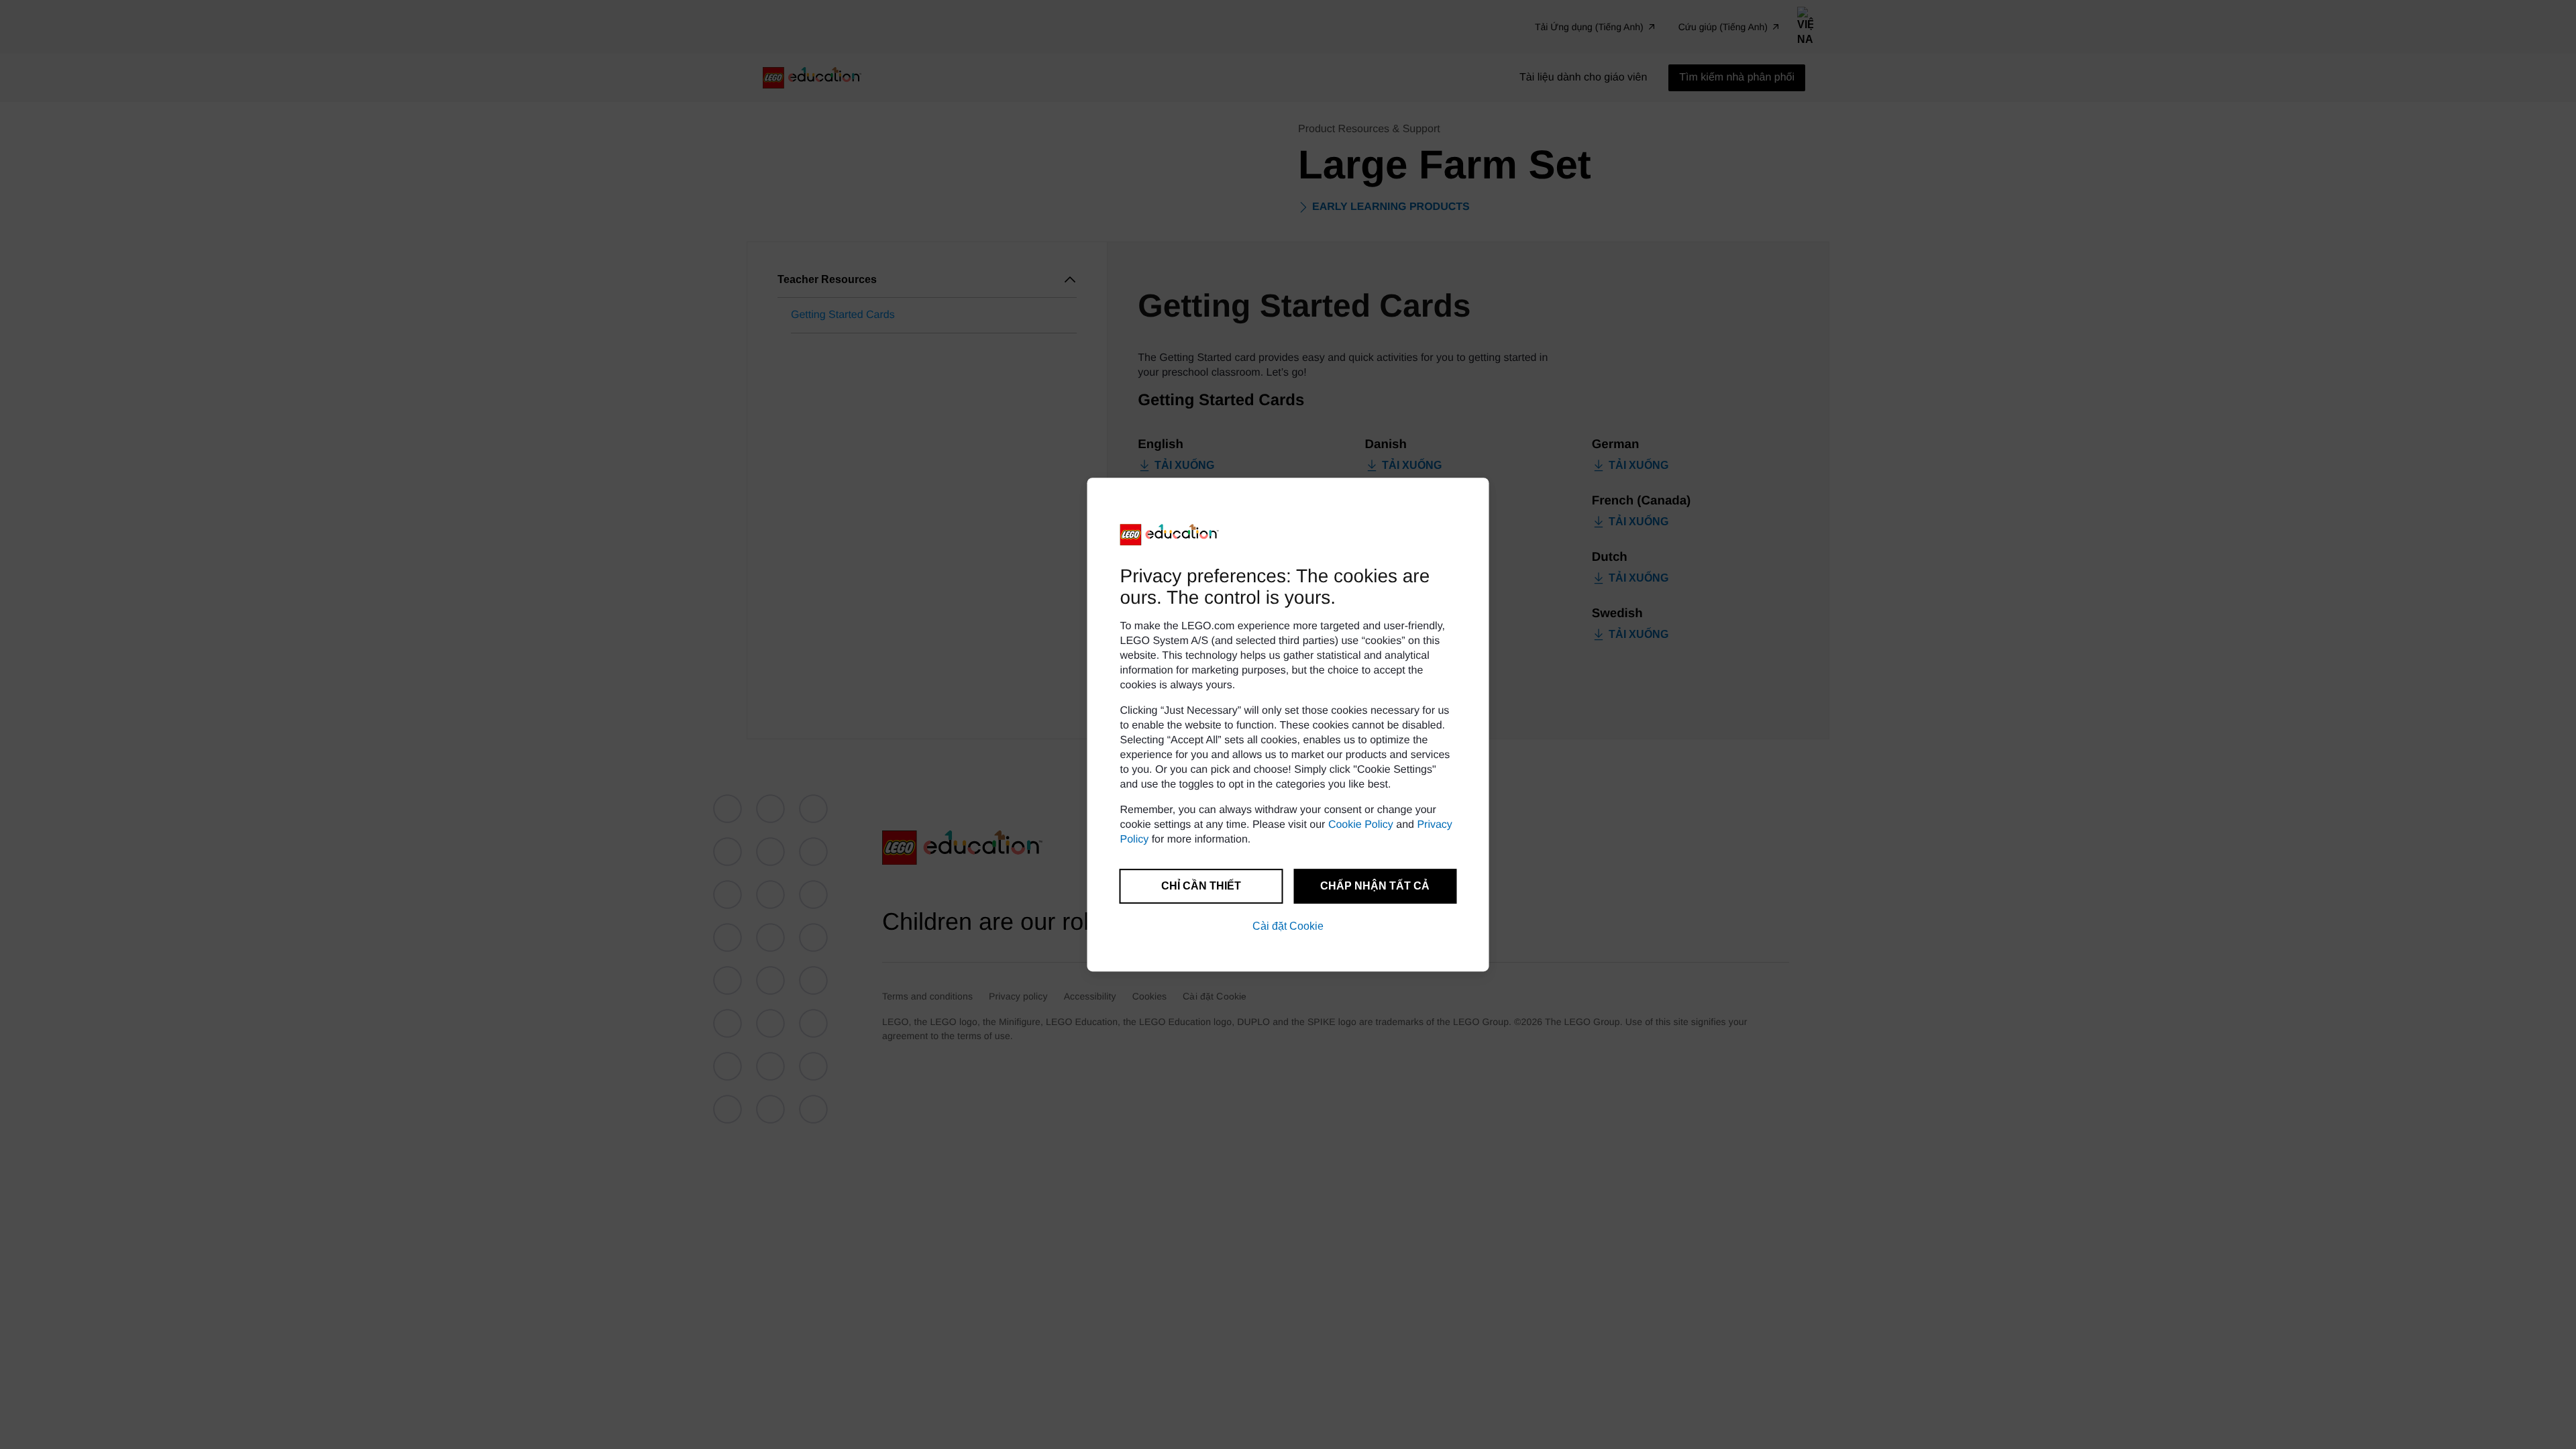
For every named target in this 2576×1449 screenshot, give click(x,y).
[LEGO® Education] (1170, 535)
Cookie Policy (1361, 825)
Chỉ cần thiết (1201, 886)
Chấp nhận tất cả (1375, 886)
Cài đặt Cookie (1288, 926)
